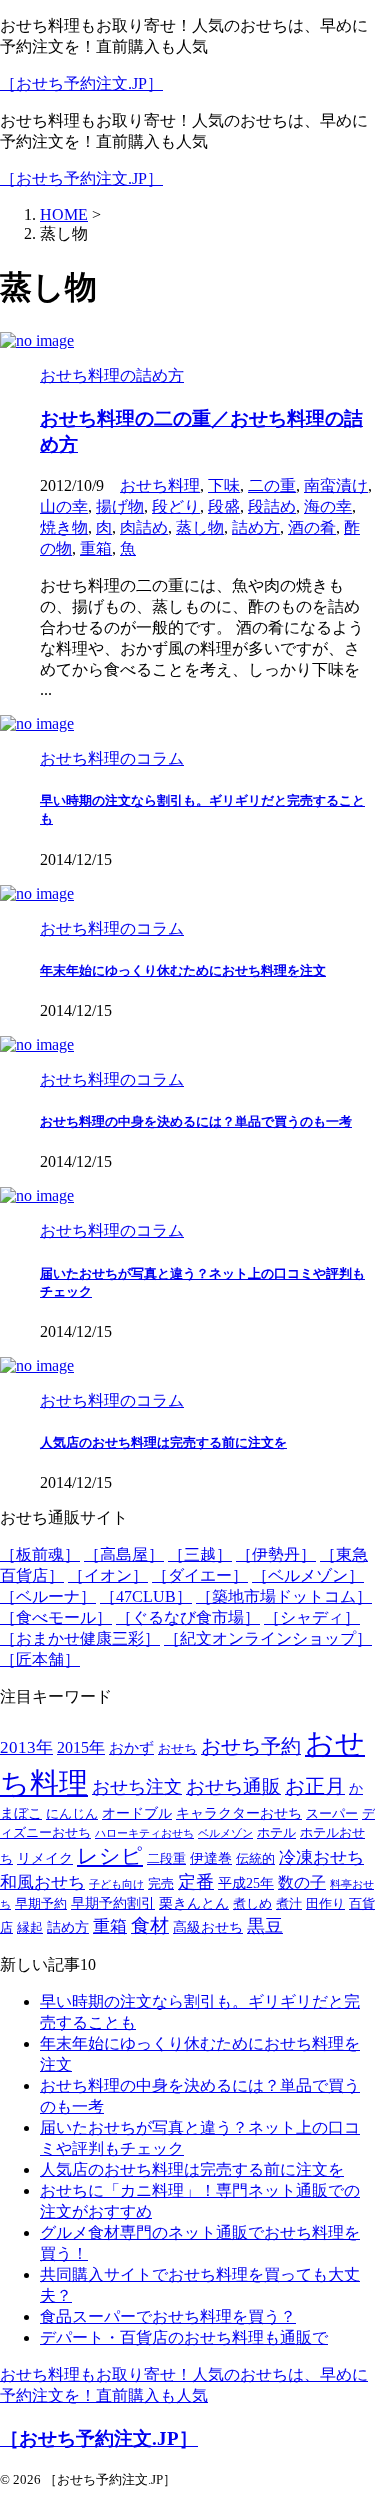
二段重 (166, 1859)
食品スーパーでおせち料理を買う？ (168, 2316)
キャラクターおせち (239, 1813)
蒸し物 (200, 527)
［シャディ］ (312, 1617)
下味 (224, 485)
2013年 (26, 1747)
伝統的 (255, 1859)
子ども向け (116, 1884)
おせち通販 (233, 1786)
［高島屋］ (124, 1554)
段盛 (224, 506)
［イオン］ (108, 1575)
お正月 (315, 1786)
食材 (150, 1925)
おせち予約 (251, 1746)
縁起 (30, 1928)
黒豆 (265, 1926)
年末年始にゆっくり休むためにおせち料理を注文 (183, 970)
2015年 (81, 1748)
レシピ (110, 1856)
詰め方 (256, 527)
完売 (161, 1884)
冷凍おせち (321, 1857)
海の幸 (328, 506)
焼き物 (64, 527)
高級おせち (208, 1927)
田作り (325, 1904)
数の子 (302, 1883)
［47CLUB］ (146, 1596)
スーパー (332, 1814)
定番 (196, 1882)
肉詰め (144, 527)
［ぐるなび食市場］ (188, 1617)
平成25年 (246, 1883)
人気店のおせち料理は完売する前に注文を (163, 1442)
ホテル (276, 1833)
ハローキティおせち (144, 1833)
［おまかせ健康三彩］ (80, 1638)
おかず (131, 1747)
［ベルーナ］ (48, 1596)
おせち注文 (137, 1787)
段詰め (272, 506)
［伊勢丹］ (276, 1554)
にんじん (72, 1814)
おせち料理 (160, 485)
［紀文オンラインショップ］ (268, 1638)
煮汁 (289, 1904)
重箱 (96, 548)
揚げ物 (120, 506)
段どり (176, 506)
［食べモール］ (56, 1617)
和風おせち (42, 1882)
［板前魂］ (40, 1554)
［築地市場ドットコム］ (284, 1596)
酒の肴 (312, 527)
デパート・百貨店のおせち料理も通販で (184, 2337)
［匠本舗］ (40, 1659)
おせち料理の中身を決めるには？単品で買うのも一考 (196, 1121)
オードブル (137, 1813)
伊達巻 (211, 1858)
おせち (177, 1749)
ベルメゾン (225, 1833)
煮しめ (252, 1904)
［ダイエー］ (200, 1575)
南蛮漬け (336, 485)
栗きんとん (194, 1903)
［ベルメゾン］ (308, 1575)
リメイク (45, 1858)
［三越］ (200, 1554)
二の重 (272, 485)
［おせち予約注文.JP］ (81, 83)
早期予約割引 (113, 1903)
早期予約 (41, 1904)
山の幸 (64, 506)
